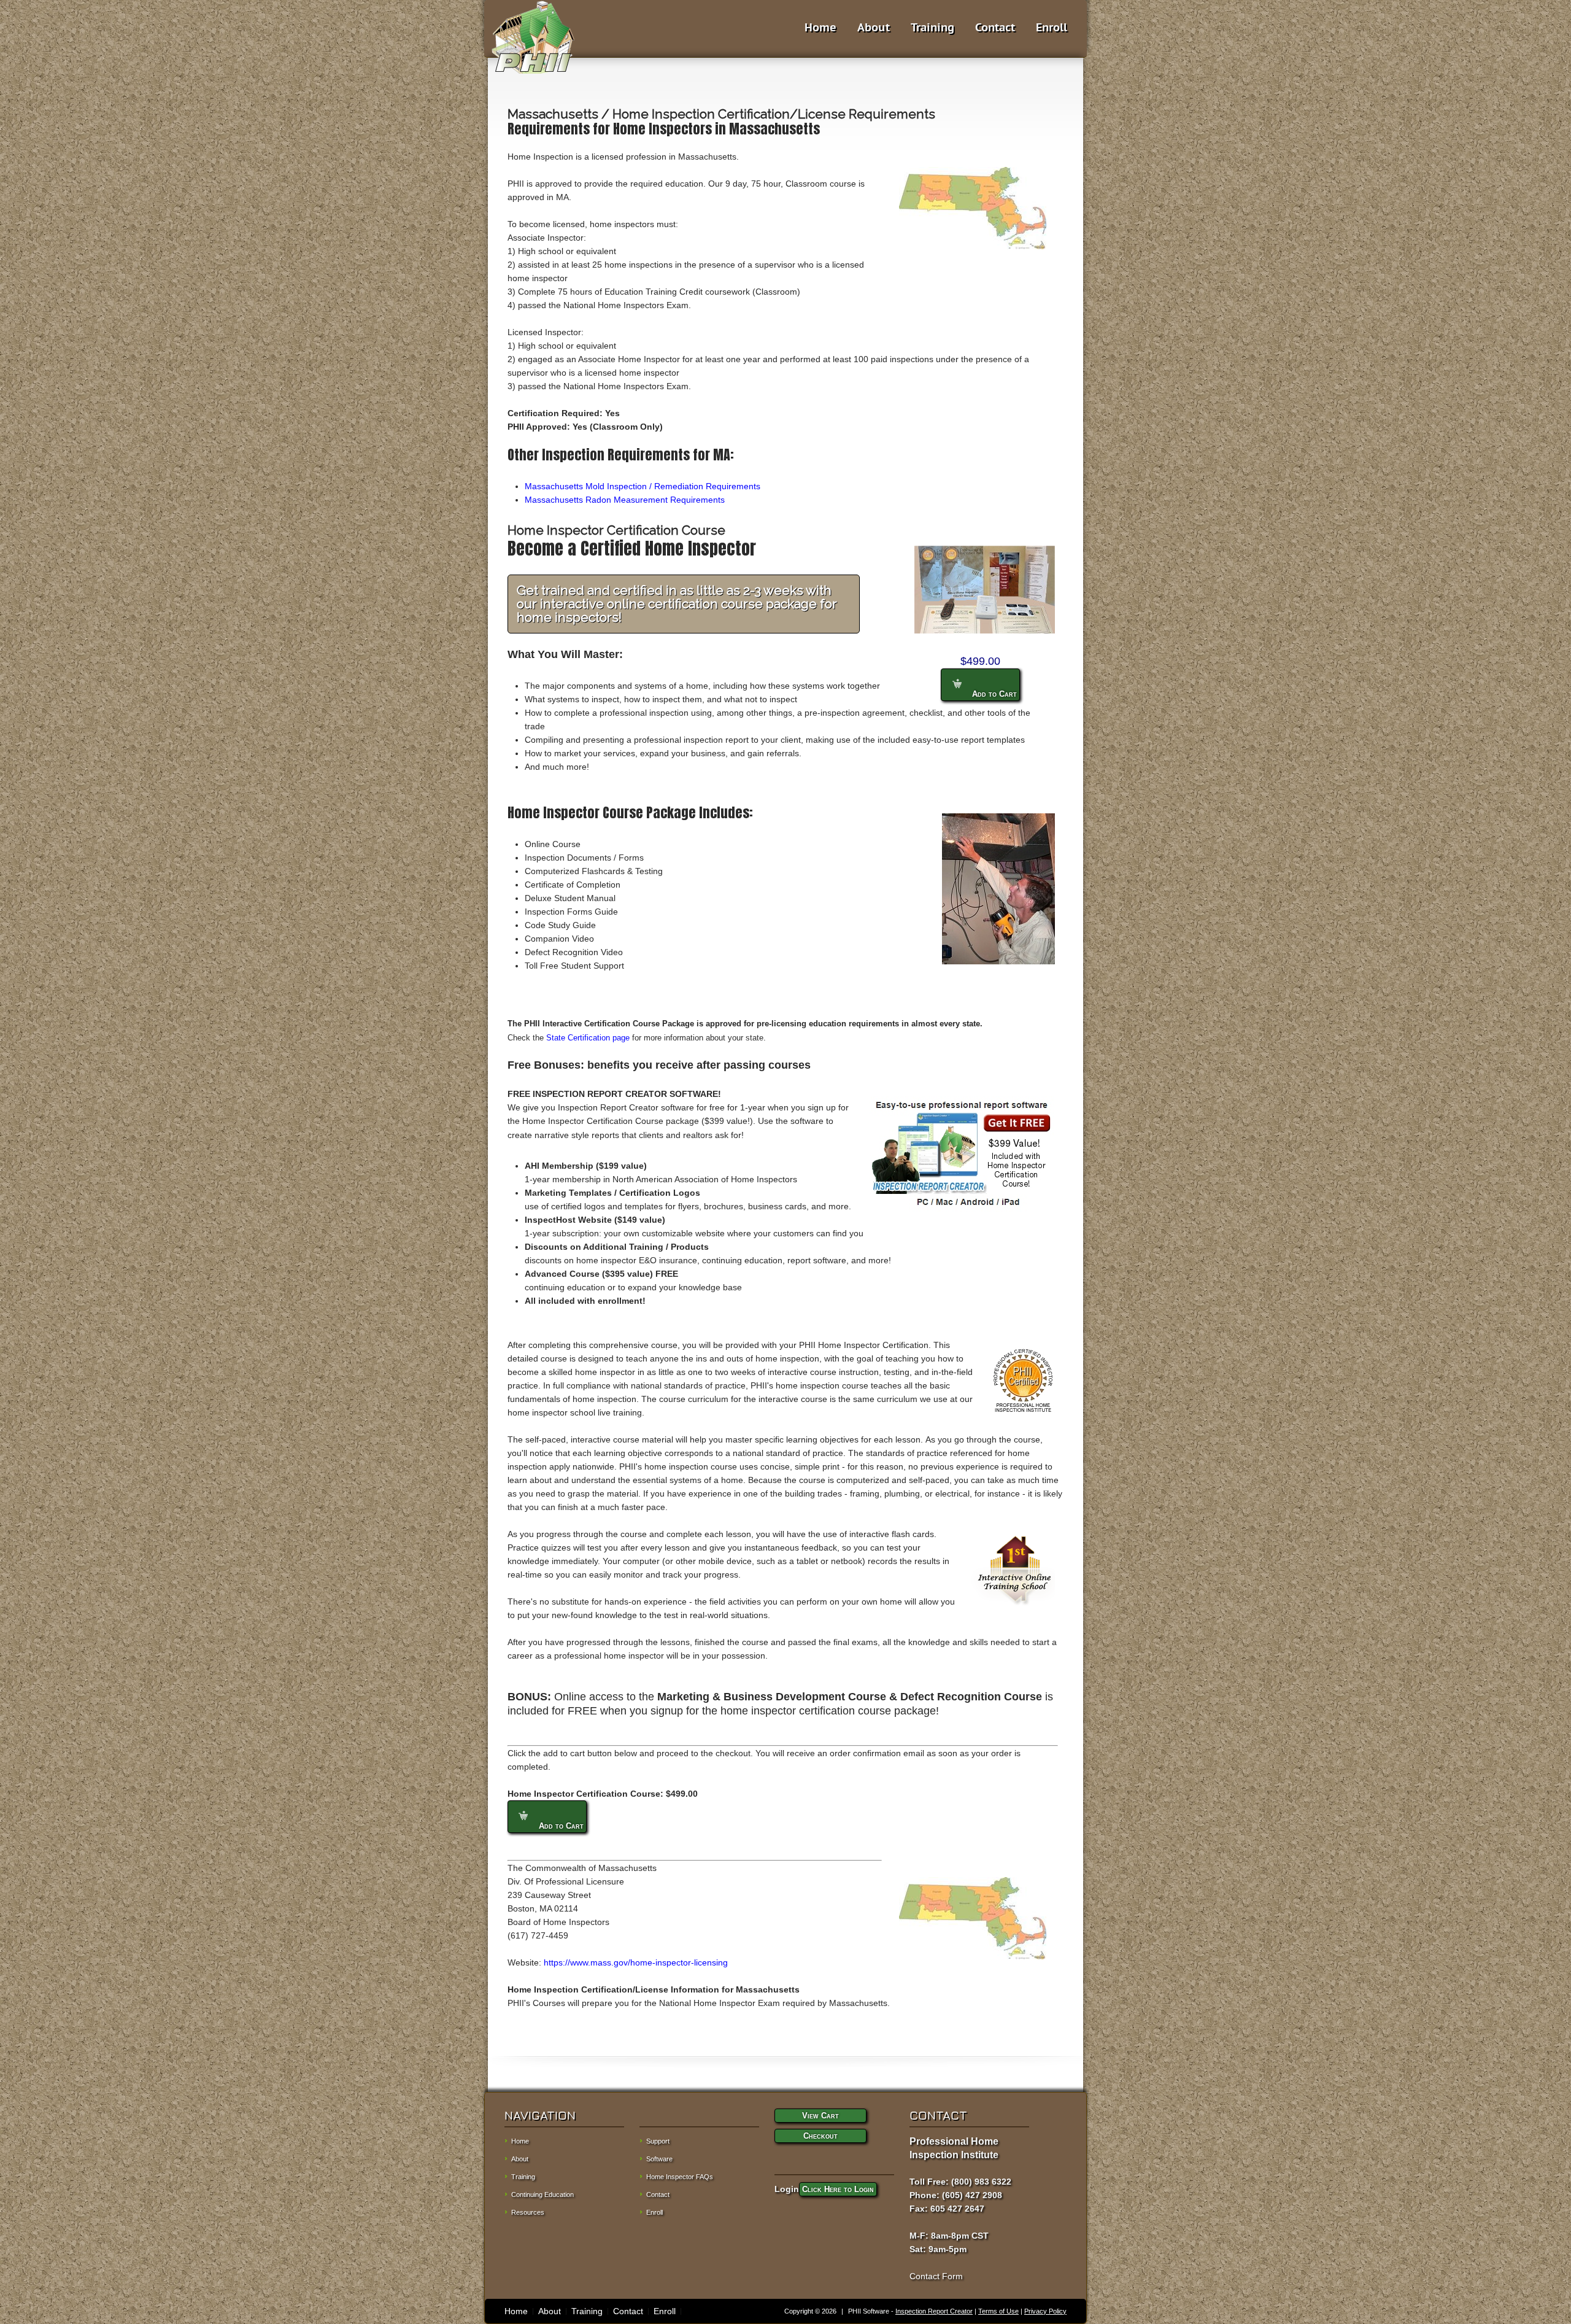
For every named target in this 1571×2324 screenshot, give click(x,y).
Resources (528, 2212)
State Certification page (588, 1038)
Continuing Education (542, 2194)
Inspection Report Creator (934, 2311)
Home (820, 28)
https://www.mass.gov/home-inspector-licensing (636, 1962)
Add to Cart (993, 694)
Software (659, 2159)
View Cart (820, 2116)
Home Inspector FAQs (680, 2177)
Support (658, 2141)
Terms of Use (998, 2311)
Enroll (1052, 28)
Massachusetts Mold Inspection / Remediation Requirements (643, 486)
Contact (995, 28)
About (874, 28)
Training (932, 28)
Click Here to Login (838, 2189)
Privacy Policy (1045, 2311)
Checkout (820, 2136)
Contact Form (936, 2276)
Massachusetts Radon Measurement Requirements (625, 500)
